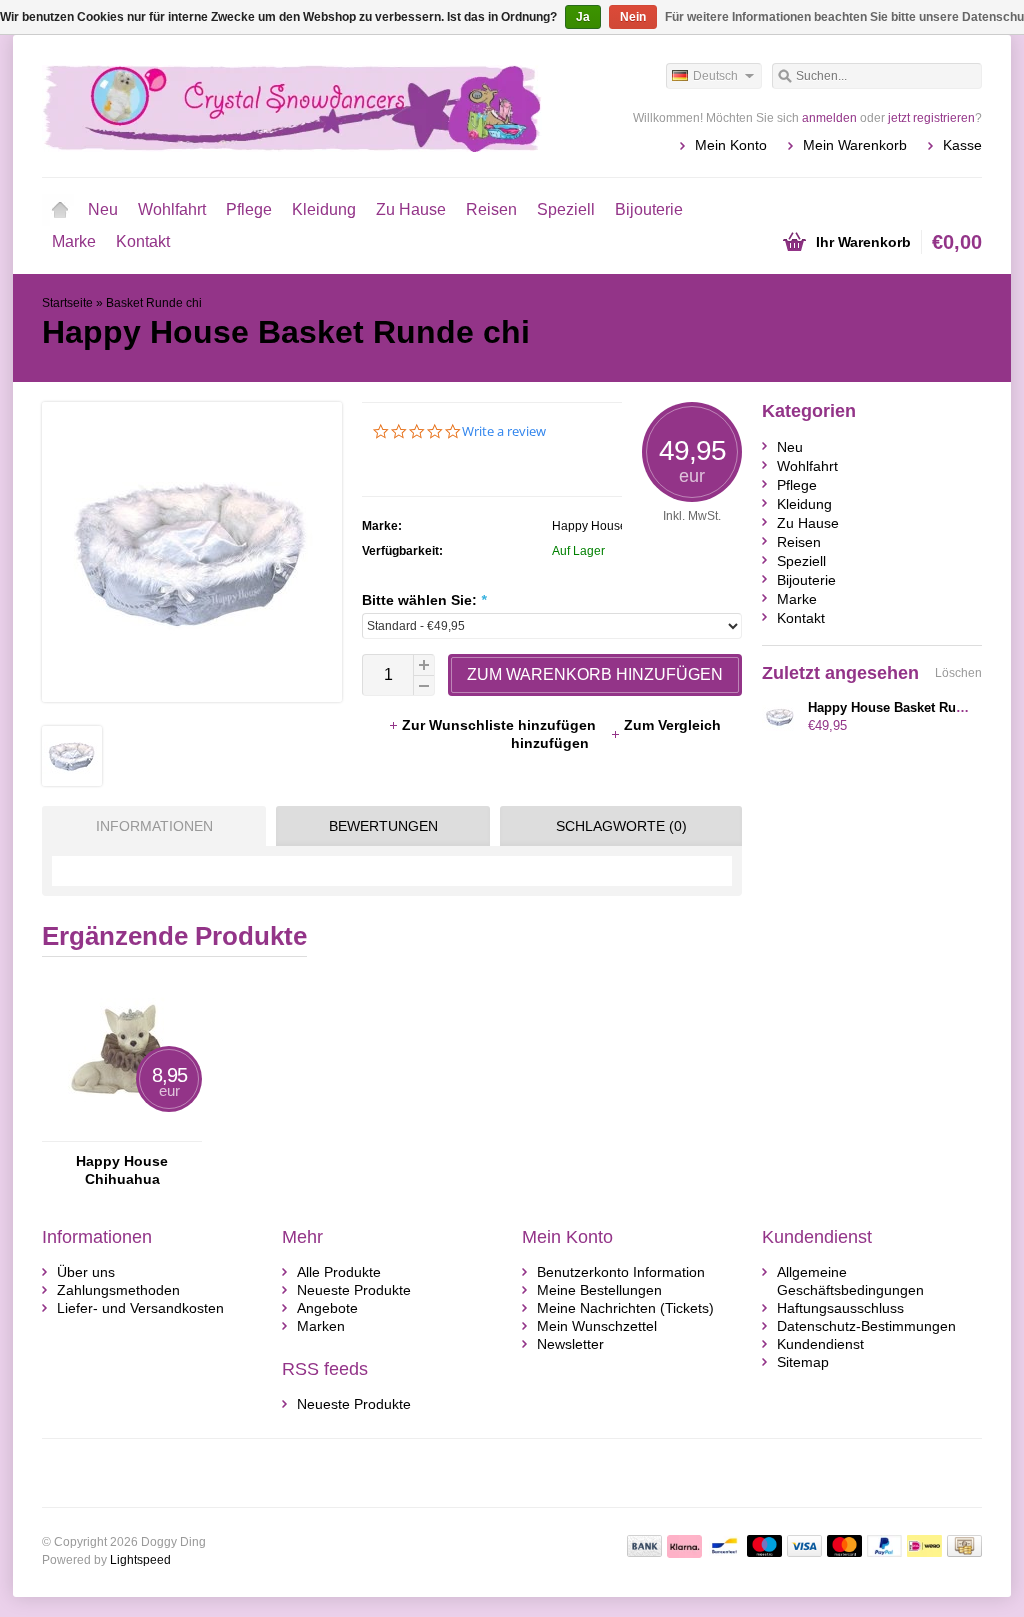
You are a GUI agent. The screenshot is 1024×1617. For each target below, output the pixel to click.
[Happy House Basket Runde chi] (72, 781)
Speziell (566, 209)
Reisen (491, 209)
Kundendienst (820, 1344)
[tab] (149, 826)
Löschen (958, 673)
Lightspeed (140, 1560)
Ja (583, 17)
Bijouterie (649, 209)
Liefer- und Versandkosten (140, 1308)
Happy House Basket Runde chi (905, 707)
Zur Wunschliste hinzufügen (501, 725)
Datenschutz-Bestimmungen (866, 1326)
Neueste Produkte (354, 1290)
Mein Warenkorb (855, 145)
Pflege (249, 209)
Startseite (60, 210)
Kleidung (324, 209)
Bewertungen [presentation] (383, 826)
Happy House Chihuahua (122, 1170)
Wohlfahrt (172, 209)
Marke (74, 241)
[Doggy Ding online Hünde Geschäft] (277, 105)
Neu (103, 209)
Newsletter (570, 1344)
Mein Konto (731, 145)
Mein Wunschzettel (597, 1326)
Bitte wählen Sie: (424, 600)
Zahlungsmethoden (118, 1290)
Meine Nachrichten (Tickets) (625, 1308)
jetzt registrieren (931, 118)
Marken (321, 1326)
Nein (633, 17)
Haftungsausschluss (840, 1308)
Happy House (589, 526)
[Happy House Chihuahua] (122, 1132)
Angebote (327, 1308)
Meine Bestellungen (599, 1290)
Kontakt (143, 241)
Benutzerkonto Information (621, 1272)
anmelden (829, 118)
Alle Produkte (339, 1272)
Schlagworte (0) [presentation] (621, 826)
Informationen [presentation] (154, 826)
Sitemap (803, 1362)
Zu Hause (411, 209)
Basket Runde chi (154, 303)
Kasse (962, 145)
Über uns (86, 1272)
